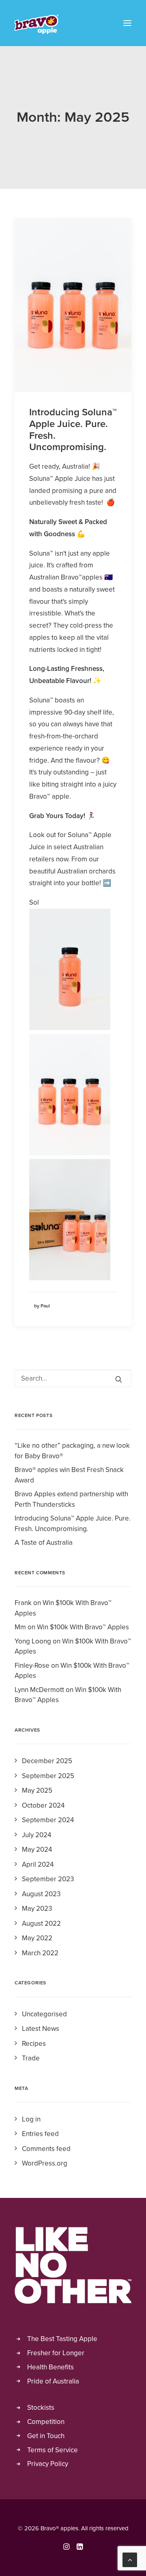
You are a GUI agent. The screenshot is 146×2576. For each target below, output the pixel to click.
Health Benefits (50, 2367)
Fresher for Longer (56, 2353)
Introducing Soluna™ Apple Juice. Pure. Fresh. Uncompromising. (73, 430)
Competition (46, 2422)
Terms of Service (53, 2450)
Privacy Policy (48, 2464)
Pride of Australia (53, 2381)
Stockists (41, 2408)
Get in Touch (46, 2436)
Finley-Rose (32, 1666)
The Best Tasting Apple (62, 2339)
